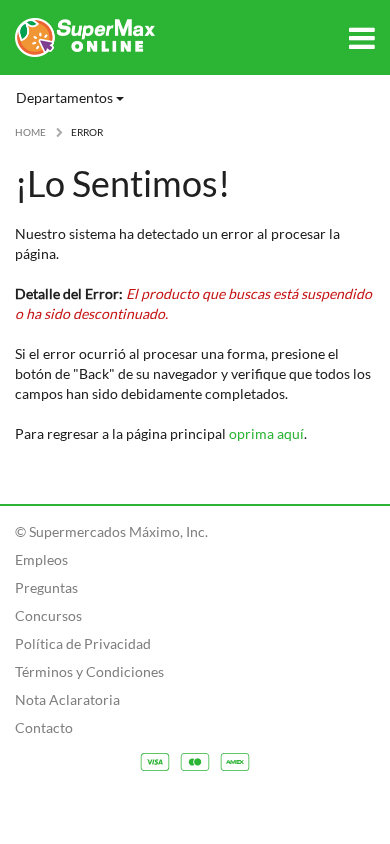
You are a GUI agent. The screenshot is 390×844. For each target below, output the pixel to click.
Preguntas (46, 587)
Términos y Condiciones (89, 671)
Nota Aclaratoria (67, 699)
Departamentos (66, 97)
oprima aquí (266, 433)
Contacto (44, 727)
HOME (30, 132)
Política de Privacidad (83, 643)
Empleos (41, 559)
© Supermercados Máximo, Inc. (111, 531)
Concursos (48, 615)
